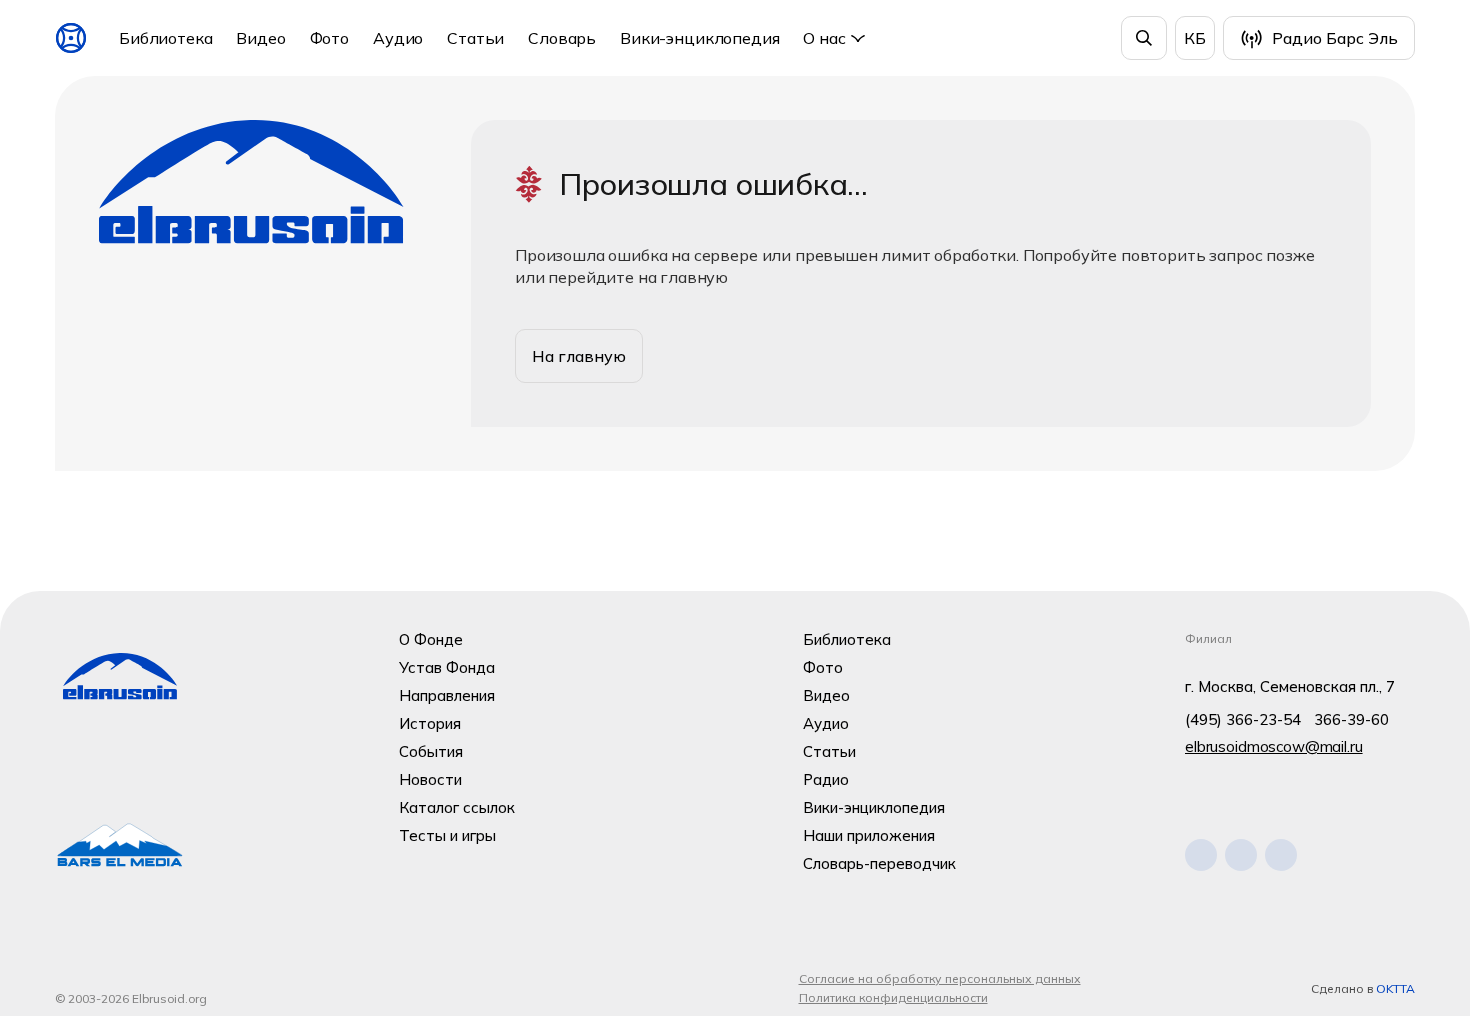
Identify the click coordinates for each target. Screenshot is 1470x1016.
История (430, 723)
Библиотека (165, 38)
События (431, 751)
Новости (430, 779)
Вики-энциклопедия (699, 38)
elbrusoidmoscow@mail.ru (1274, 746)
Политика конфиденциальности (893, 997)
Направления (447, 695)
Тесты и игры (447, 835)
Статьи (475, 38)
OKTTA (1395, 988)
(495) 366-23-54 (1243, 719)
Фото (329, 38)
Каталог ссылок (457, 807)
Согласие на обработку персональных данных (940, 978)
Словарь (562, 38)
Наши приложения (869, 835)
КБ (1195, 38)
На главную (579, 356)
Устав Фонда (447, 667)
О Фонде (431, 639)
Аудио (398, 38)
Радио (826, 779)
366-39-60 (1351, 719)
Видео (260, 38)
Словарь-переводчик (879, 863)
